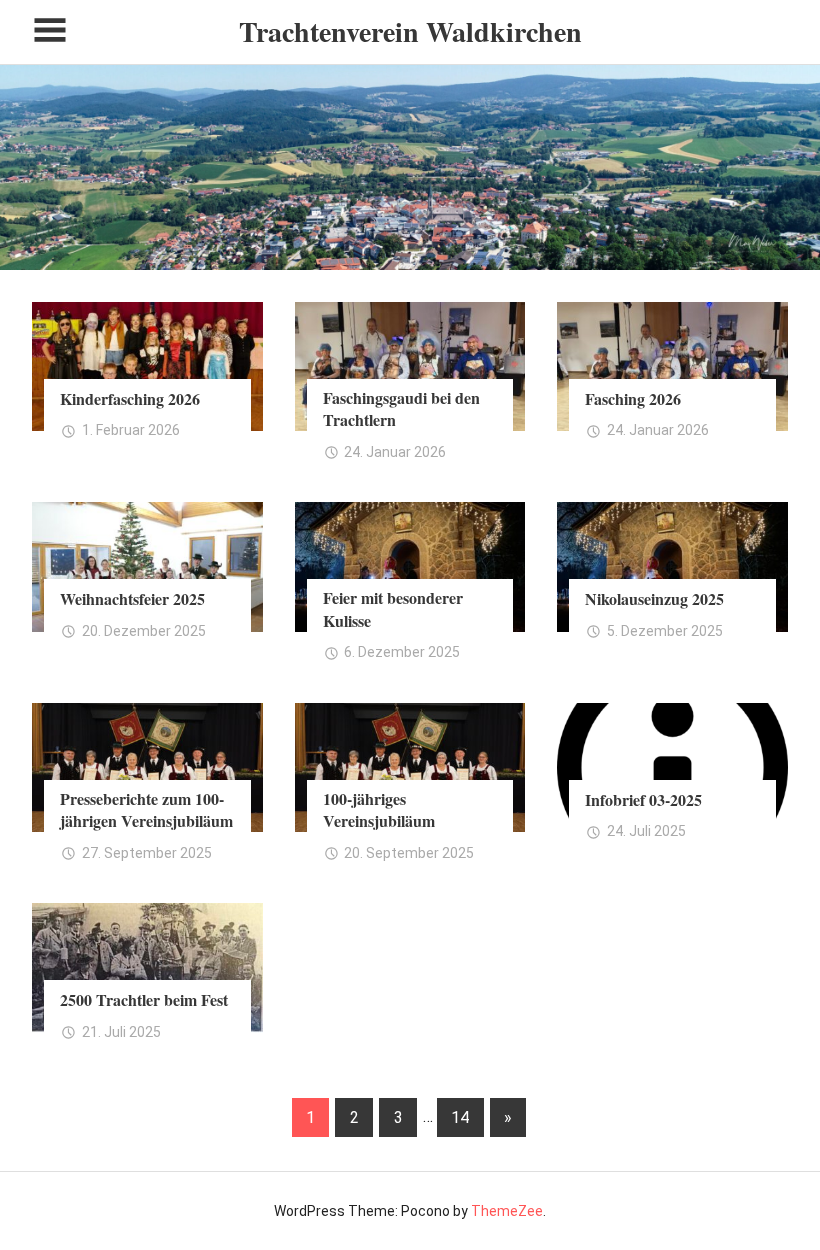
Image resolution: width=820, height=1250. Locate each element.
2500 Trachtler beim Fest (144, 999)
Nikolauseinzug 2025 (654, 598)
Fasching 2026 (633, 398)
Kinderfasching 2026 (130, 398)
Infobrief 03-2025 (643, 799)
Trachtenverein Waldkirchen (410, 31)
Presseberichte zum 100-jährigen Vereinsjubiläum (146, 809)
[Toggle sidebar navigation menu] (50, 30)
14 (460, 1117)
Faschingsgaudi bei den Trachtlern (401, 408)
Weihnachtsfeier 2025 (132, 598)
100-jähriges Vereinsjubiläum (379, 809)
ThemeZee (507, 1211)
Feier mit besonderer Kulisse (393, 608)
